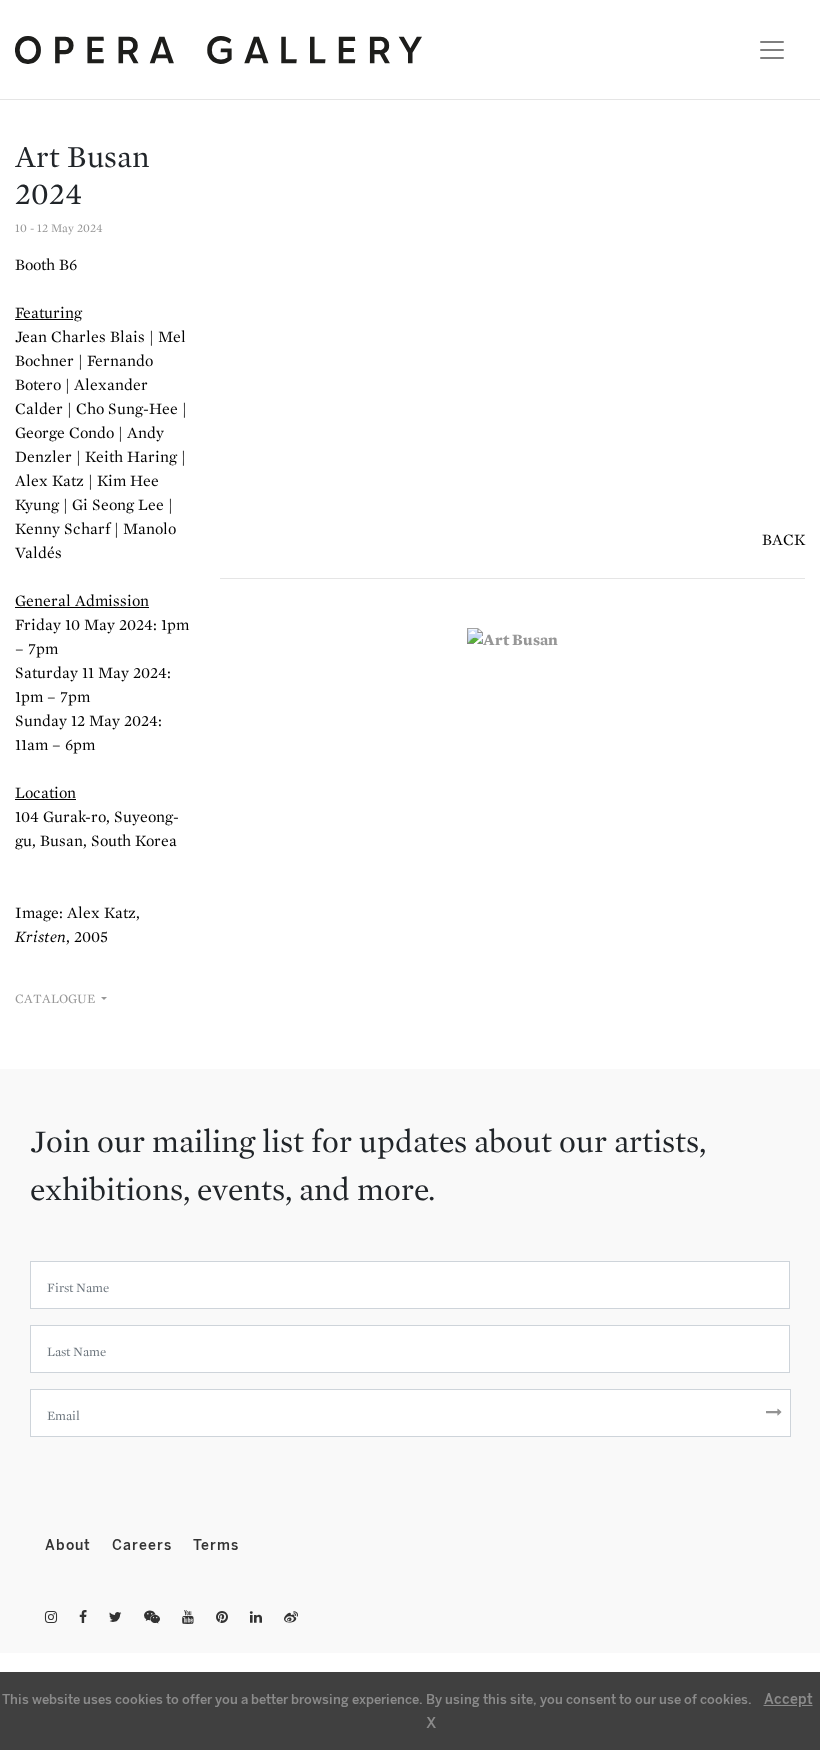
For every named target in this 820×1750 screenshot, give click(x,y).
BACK (783, 539)
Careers (144, 1545)
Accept (788, 1699)
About (70, 1545)
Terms (216, 1545)
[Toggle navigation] (766, 50)
